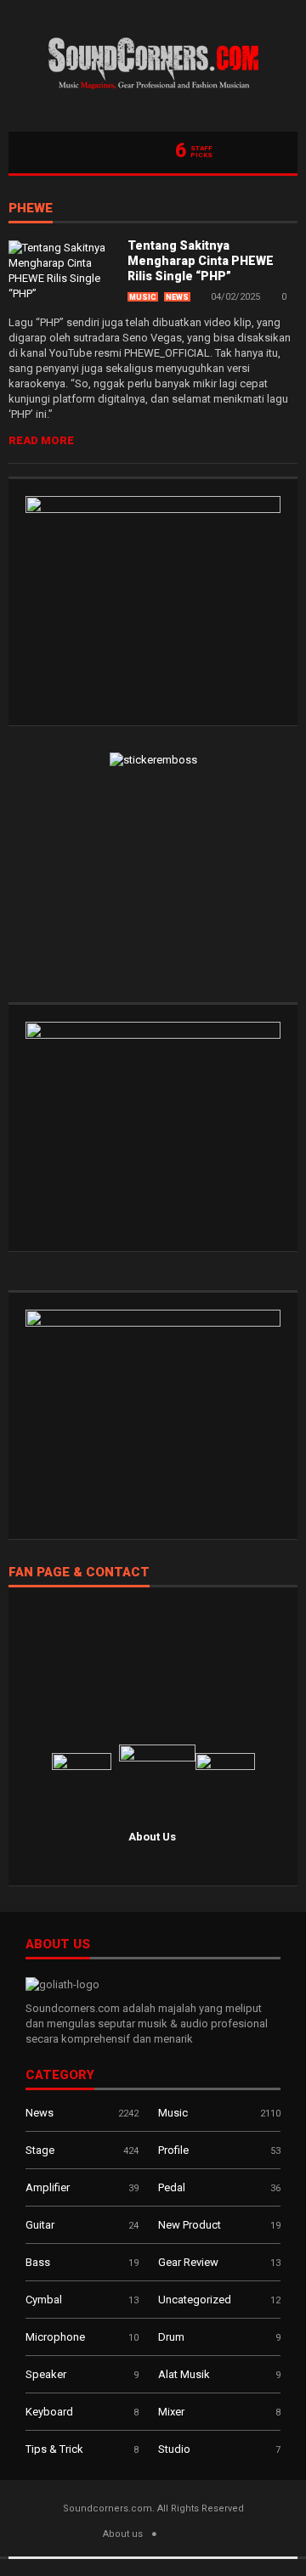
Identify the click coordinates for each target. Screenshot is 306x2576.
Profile (173, 2150)
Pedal (172, 2187)
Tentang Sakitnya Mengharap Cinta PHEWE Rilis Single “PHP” (201, 261)
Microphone (55, 2337)
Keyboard (49, 2412)
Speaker (46, 2374)
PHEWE (31, 209)
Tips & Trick (54, 2449)
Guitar (40, 2225)
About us (123, 2534)
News (177, 297)
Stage (40, 2150)
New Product (190, 2225)
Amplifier (48, 2187)
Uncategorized (195, 2300)
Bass (38, 2262)
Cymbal (44, 2300)
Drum (171, 2337)
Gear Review (188, 2262)
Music (143, 297)
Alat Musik (184, 2374)
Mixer (171, 2412)
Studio (174, 2449)
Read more (41, 440)
